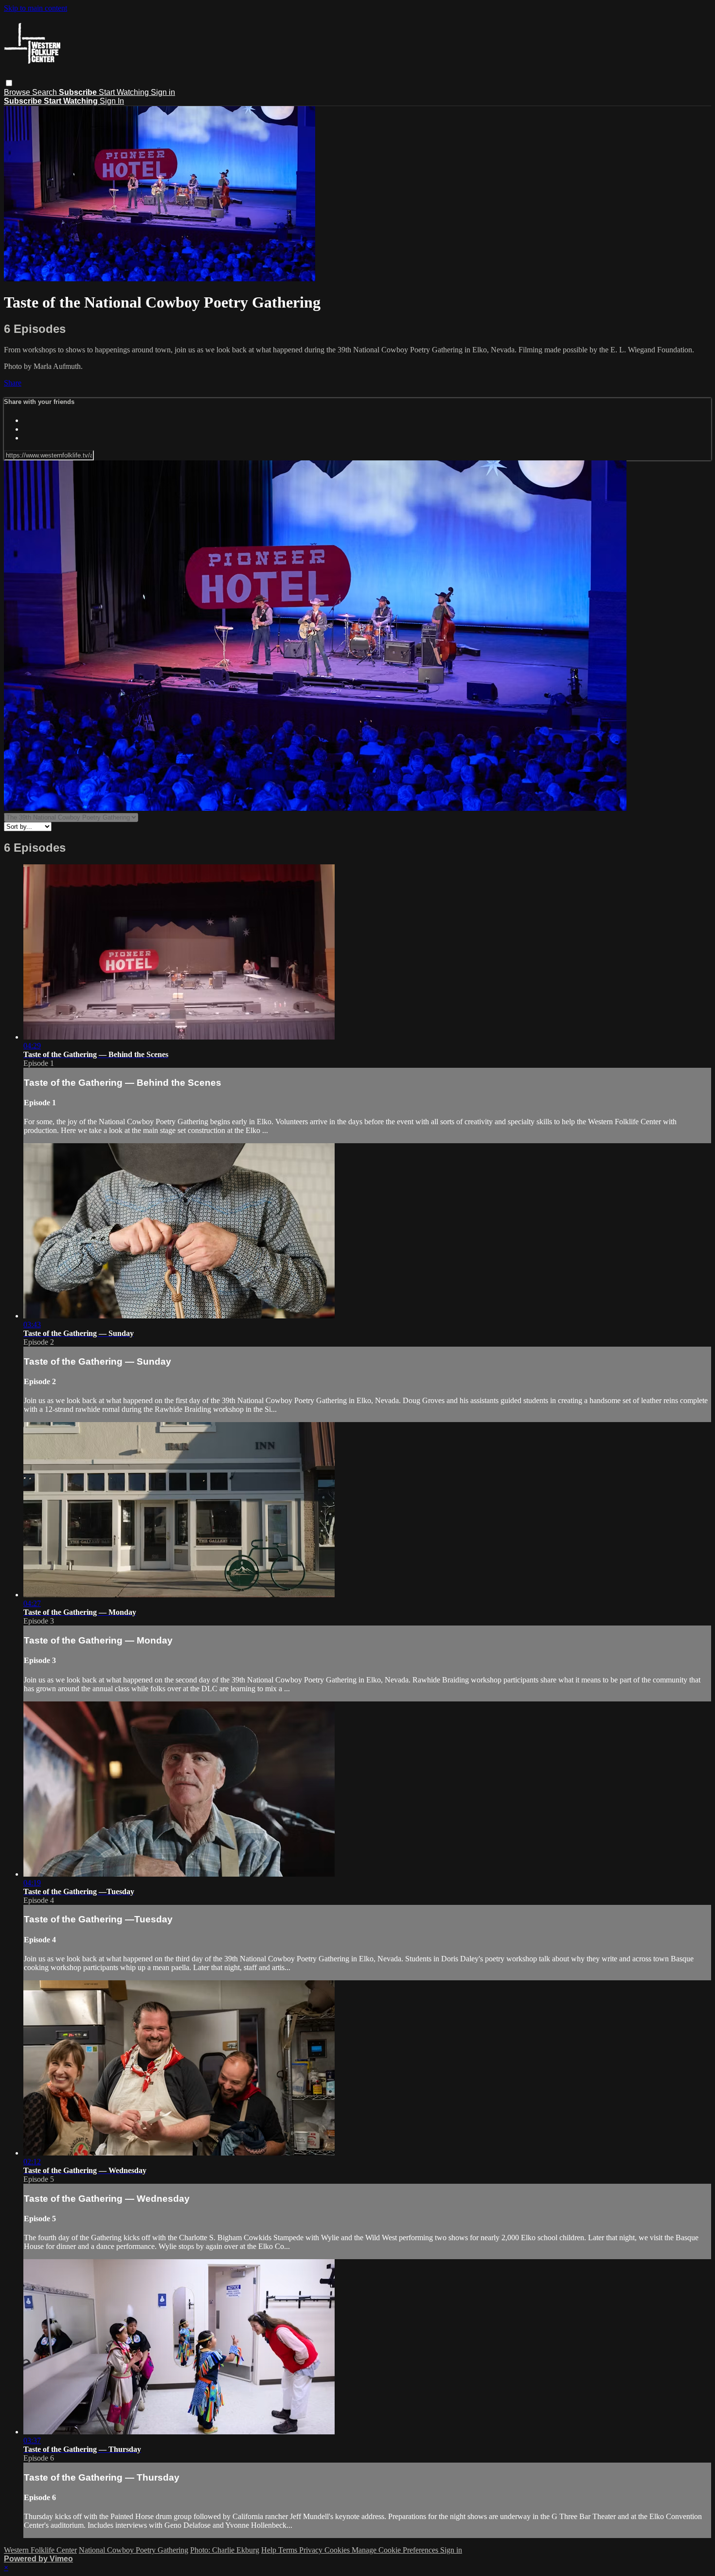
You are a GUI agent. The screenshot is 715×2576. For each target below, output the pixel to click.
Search (45, 92)
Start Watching (125, 92)
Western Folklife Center (40, 2550)
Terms (289, 2550)
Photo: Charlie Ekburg (225, 2550)
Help (270, 2550)
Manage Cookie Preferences (396, 2550)
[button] (9, 83)
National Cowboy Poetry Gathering (134, 2550)
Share (13, 383)
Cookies (338, 2550)
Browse (18, 92)
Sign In (112, 101)
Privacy (312, 2550)
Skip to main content (36, 8)
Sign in (163, 92)
